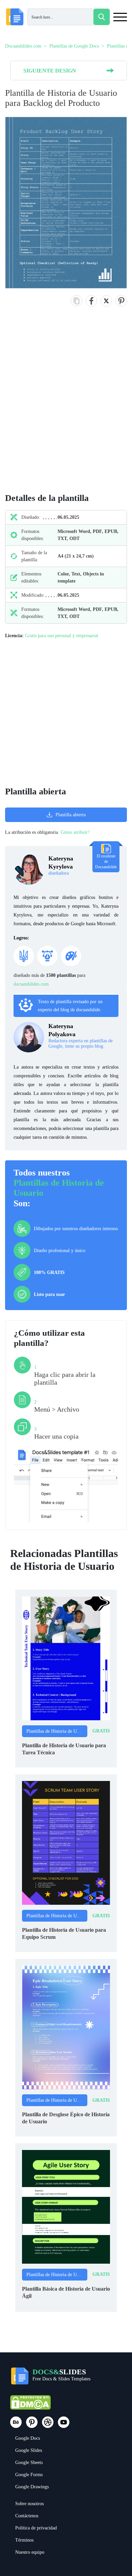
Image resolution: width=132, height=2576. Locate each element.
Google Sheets (29, 2462)
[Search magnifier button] (102, 17)
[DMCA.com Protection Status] (30, 2405)
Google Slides (29, 2450)
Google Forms (29, 2475)
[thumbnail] (66, 1658)
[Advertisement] (66, 407)
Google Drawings (32, 2487)
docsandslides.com (31, 984)
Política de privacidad (36, 2528)
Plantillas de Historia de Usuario (57, 1731)
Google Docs (28, 2438)
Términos (24, 2540)
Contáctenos (27, 2516)
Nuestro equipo (30, 2552)
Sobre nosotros (29, 2504)
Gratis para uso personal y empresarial (62, 636)
